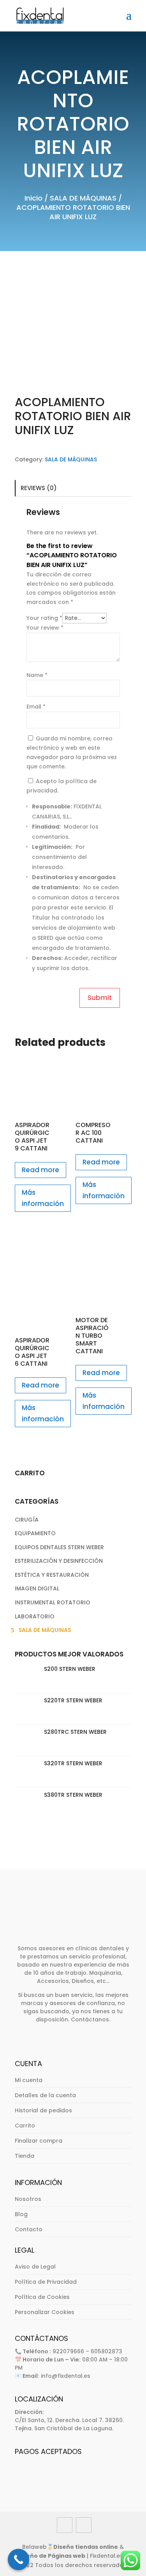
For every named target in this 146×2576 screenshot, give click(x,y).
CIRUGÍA (27, 1520)
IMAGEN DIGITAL (37, 1588)
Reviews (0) (39, 488)
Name (37, 675)
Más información (43, 1198)
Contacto (29, 2229)
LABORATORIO (35, 1616)
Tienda (25, 2156)
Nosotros (28, 2199)
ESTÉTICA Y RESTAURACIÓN (52, 1575)
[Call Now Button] (18, 2559)
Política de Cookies (42, 2297)
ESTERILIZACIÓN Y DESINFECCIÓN (59, 1561)
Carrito (25, 2126)
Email (36, 707)
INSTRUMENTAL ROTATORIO (53, 1602)
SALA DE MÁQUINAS (83, 198)
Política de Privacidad (46, 2282)
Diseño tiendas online (86, 2547)
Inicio (33, 198)
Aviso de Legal (35, 2267)
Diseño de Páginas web (51, 2556)
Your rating (44, 618)
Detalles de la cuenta (45, 2095)
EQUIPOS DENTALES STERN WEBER (59, 1547)
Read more (40, 1170)
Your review (45, 628)
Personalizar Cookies (45, 2312)
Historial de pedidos (43, 2110)
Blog (21, 2214)
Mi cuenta (29, 2080)
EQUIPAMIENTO (35, 1533)
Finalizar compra (39, 2141)
